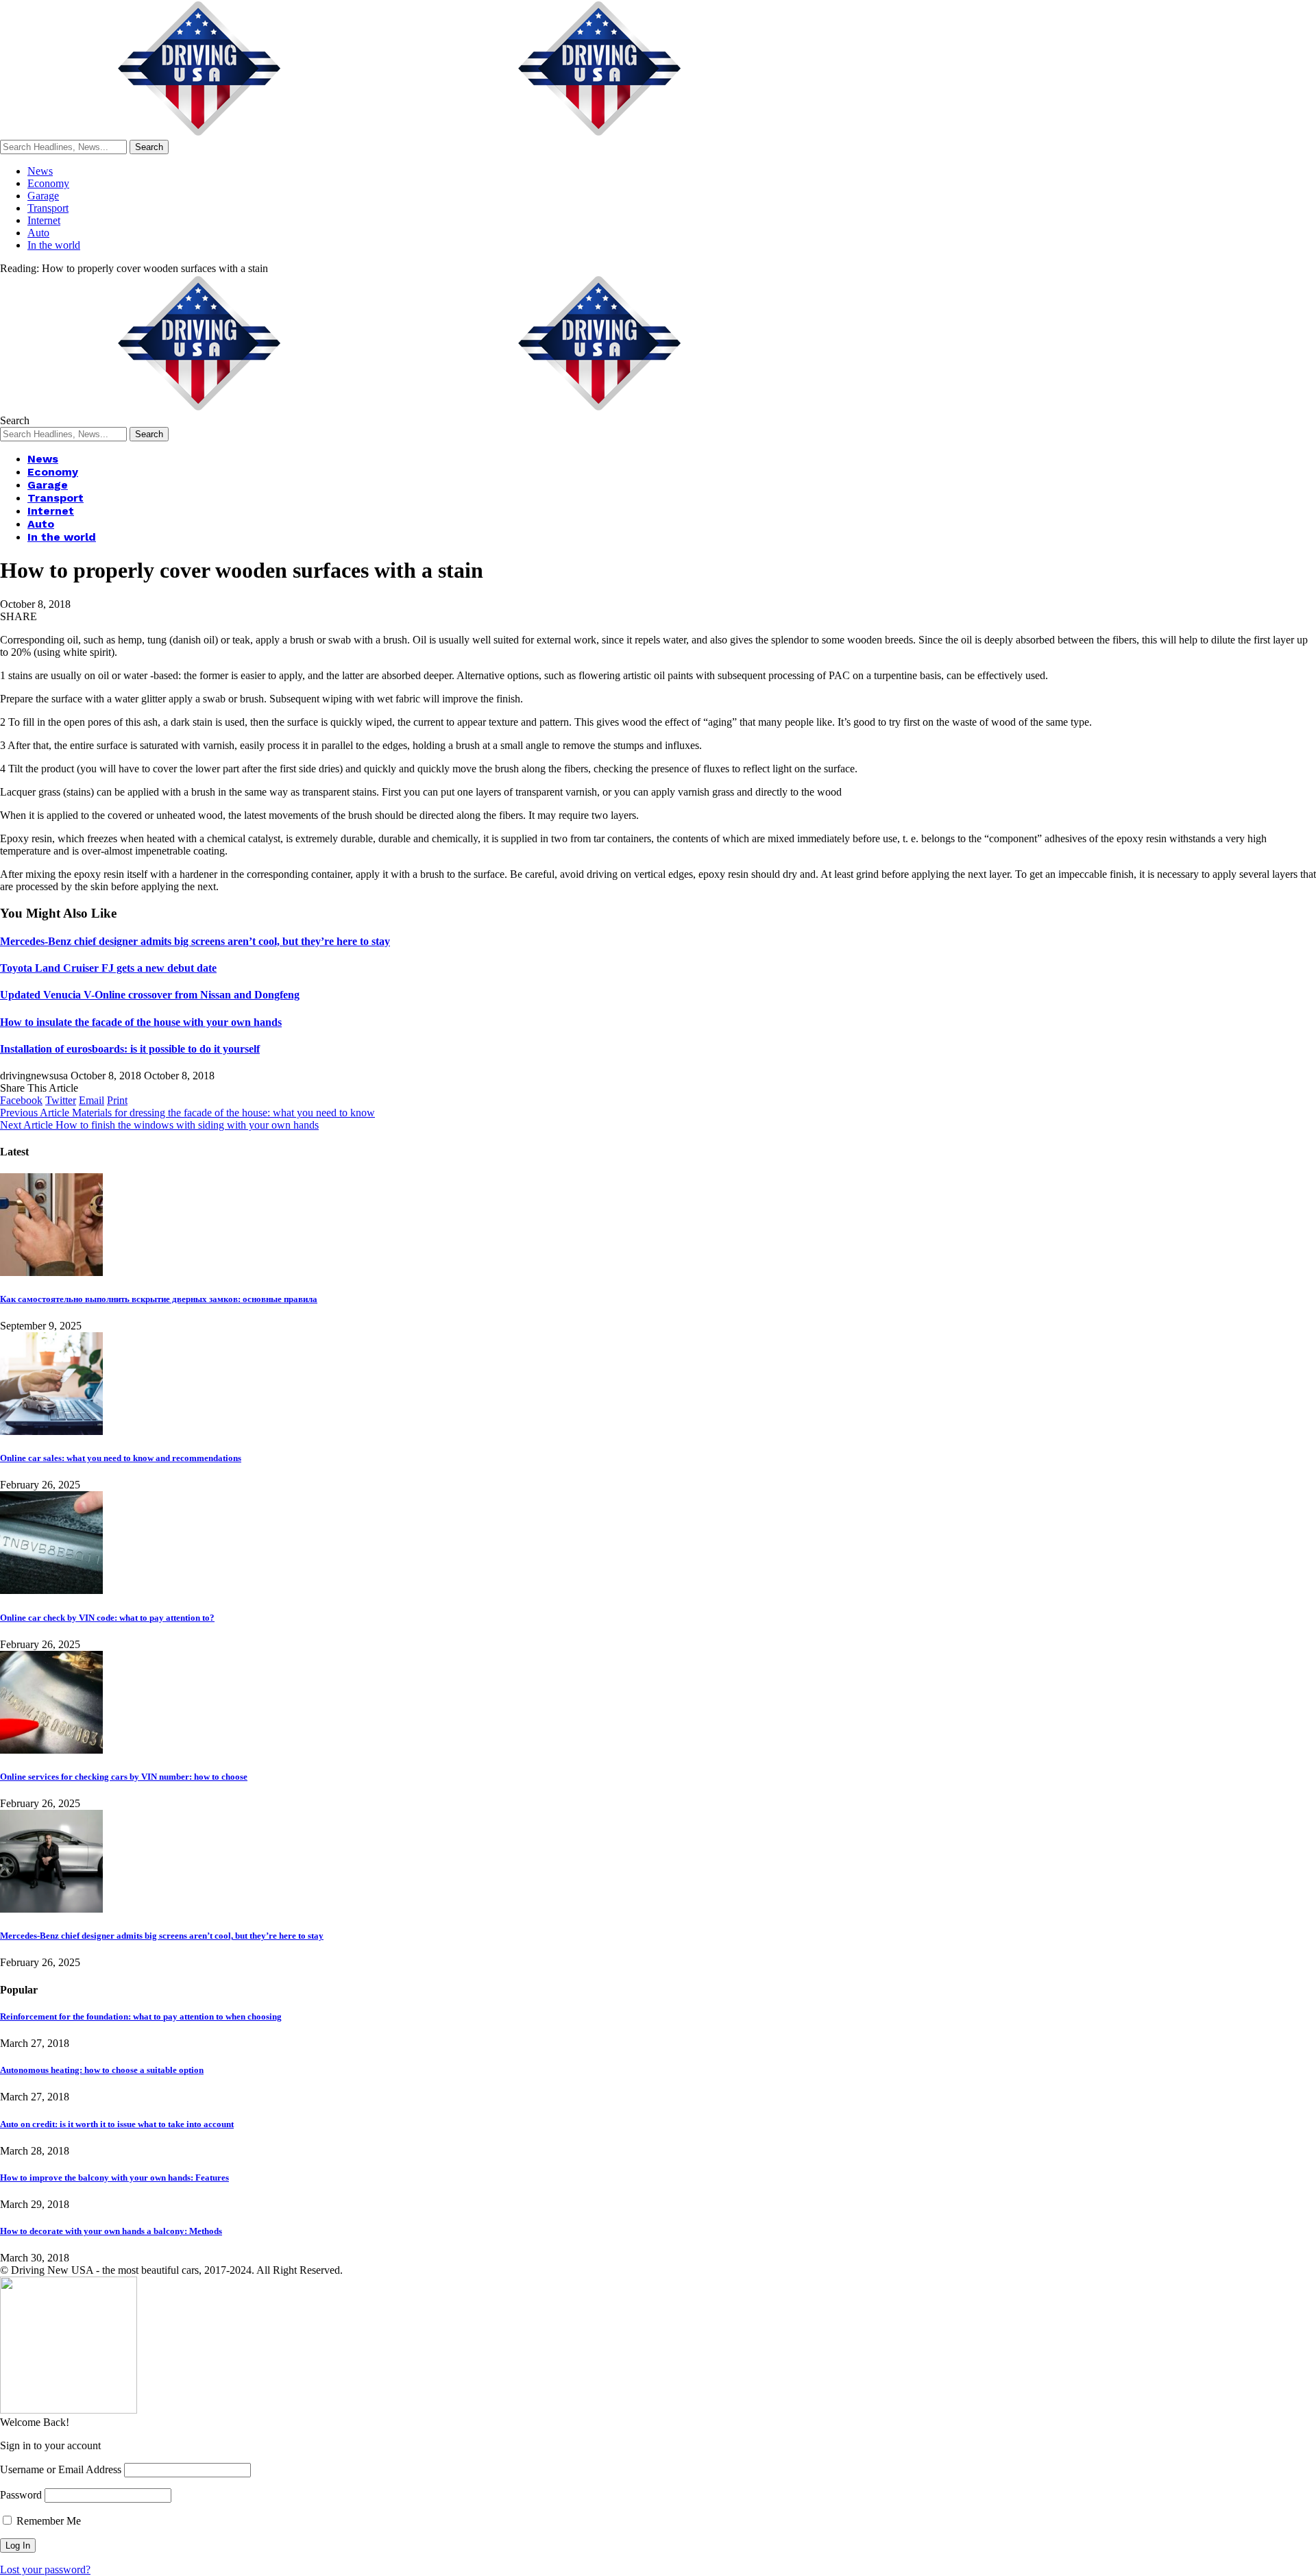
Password (21, 2495)
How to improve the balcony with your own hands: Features (114, 2178)
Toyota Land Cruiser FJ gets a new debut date (108, 968)
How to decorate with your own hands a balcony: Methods (111, 2231)
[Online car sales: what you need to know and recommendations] (51, 1431)
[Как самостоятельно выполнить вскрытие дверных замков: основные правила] (51, 1272)
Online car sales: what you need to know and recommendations (121, 1458)
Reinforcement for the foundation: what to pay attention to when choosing (141, 2016)
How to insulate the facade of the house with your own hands (141, 1022)
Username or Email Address (61, 2469)
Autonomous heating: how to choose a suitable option (102, 2070)
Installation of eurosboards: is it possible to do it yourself (130, 1049)
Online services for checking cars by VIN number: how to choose (124, 1777)
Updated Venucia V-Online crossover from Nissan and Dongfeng (150, 995)
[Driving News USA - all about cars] (400, 133)
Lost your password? (45, 2569)
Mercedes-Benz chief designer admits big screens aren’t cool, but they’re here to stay (195, 941)
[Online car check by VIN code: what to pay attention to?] (51, 1590)
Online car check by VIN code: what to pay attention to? (107, 1618)
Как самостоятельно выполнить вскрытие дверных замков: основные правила (159, 1299)
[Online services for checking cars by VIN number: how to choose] (51, 1750)
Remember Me (47, 2521)
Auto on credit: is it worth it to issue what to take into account (117, 2124)
